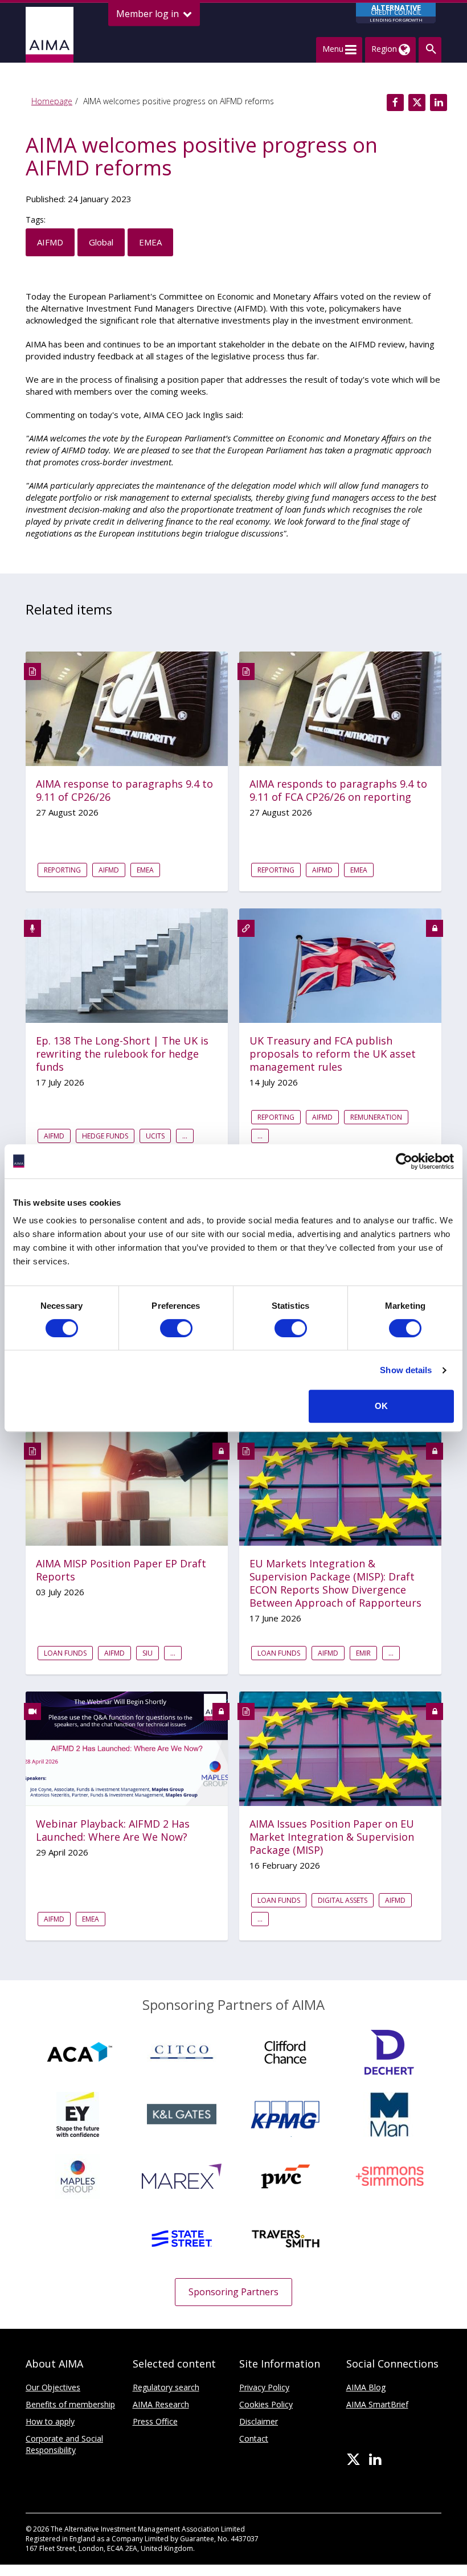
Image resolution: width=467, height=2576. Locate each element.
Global (101, 242)
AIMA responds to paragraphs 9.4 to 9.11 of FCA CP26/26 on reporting (338, 791)
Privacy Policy (264, 2387)
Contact (254, 2438)
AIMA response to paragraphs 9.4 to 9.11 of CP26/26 (124, 791)
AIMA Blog (366, 2387)
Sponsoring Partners (233, 2292)
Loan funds (65, 1653)
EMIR (363, 1653)
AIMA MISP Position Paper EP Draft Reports (121, 1570)
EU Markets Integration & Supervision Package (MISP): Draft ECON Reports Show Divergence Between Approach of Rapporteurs (335, 1583)
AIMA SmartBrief (377, 2404)
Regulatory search (166, 2387)
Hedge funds (105, 1136)
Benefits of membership (70, 2404)
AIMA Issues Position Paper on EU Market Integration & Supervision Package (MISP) (332, 1837)
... (185, 1136)
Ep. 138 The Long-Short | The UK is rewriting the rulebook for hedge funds (122, 1054)
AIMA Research (161, 2404)
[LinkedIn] (375, 2460)
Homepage (52, 101)
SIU (148, 1653)
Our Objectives (53, 2387)
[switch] (176, 1328)
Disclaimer (259, 2421)
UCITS (155, 1136)
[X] (353, 2460)
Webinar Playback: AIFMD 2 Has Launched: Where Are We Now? (113, 1830)
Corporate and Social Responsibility (64, 2444)
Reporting (62, 870)
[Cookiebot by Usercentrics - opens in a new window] (404, 1161)
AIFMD (50, 242)
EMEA (150, 242)
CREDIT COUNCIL (396, 13)
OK (381, 1406)
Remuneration (376, 1117)
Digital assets (343, 1900)
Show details (406, 1370)
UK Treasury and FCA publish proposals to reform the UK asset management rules (333, 1054)
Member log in (149, 14)
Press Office (155, 2421)
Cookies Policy (266, 2404)
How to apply (50, 2421)
